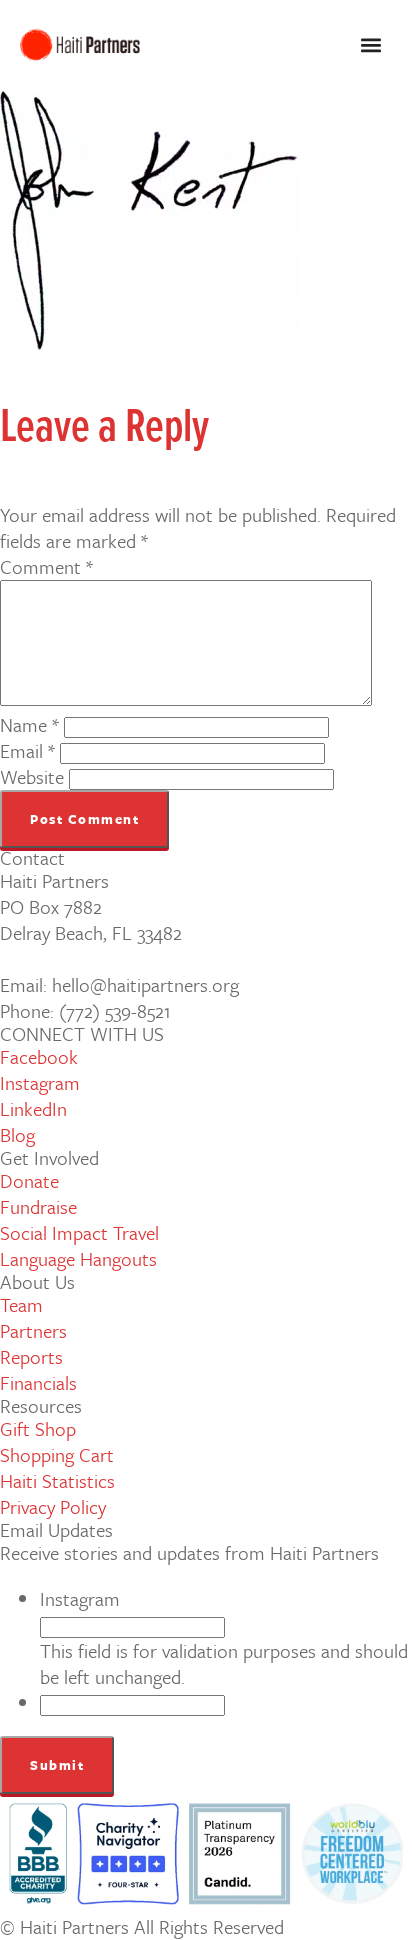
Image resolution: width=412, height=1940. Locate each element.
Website (32, 776)
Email (27, 750)
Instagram (80, 1598)
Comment (46, 566)
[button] (370, 45)
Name (29, 724)
